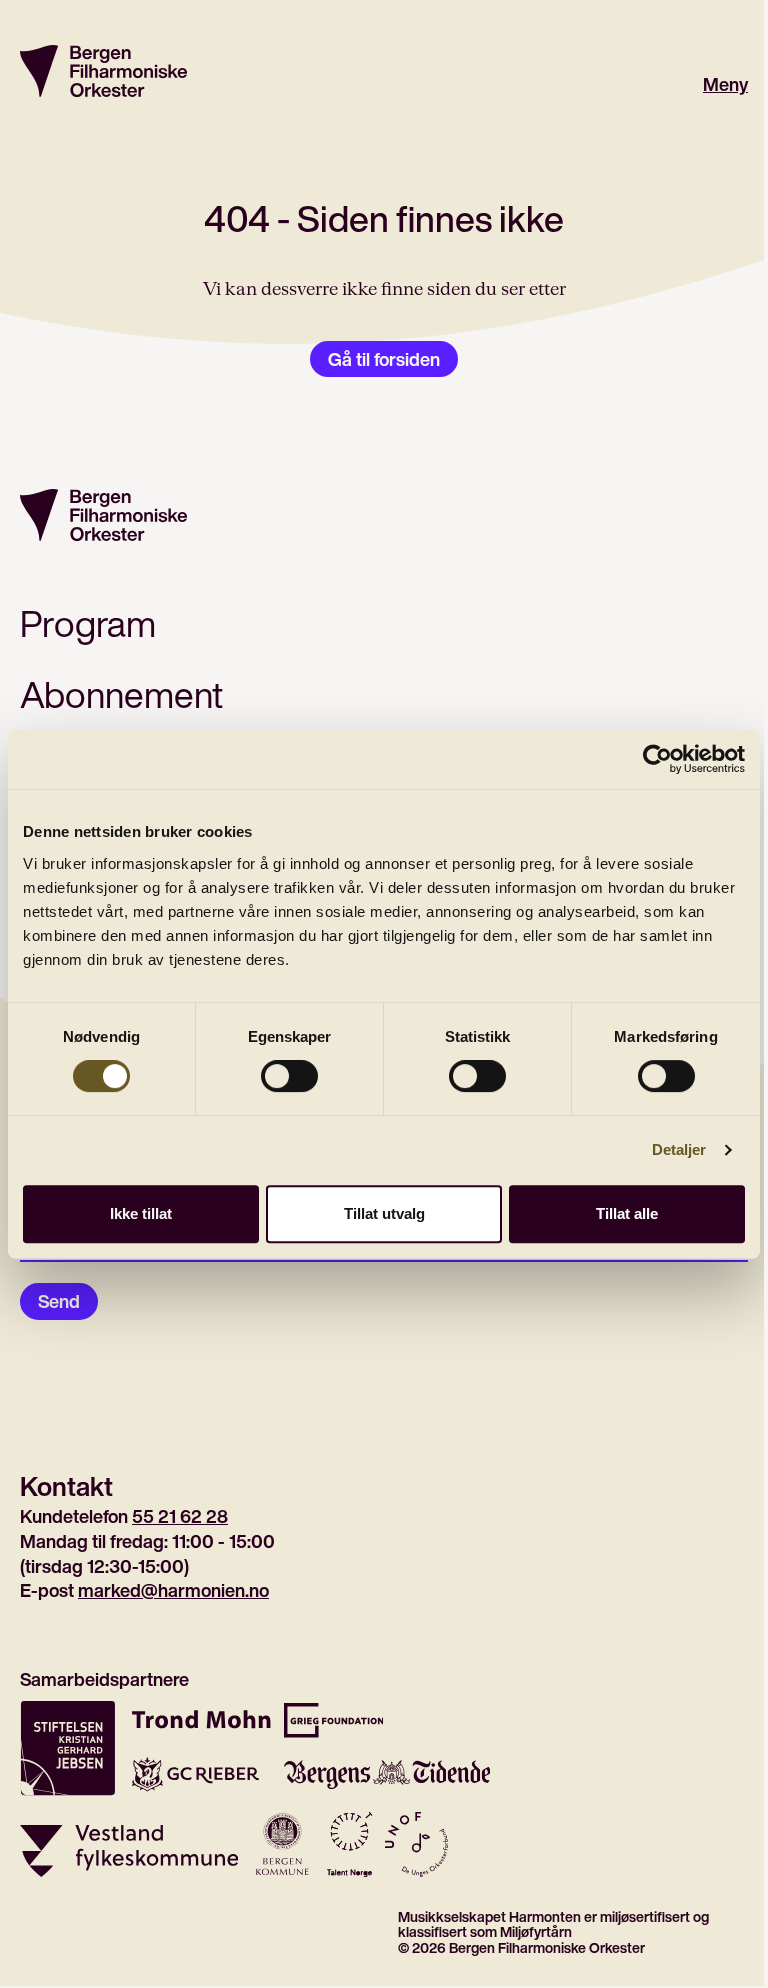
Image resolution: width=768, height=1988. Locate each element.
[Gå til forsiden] (103, 71)
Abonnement (121, 694)
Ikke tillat (141, 1213)
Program (88, 623)
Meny (725, 84)
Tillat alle (627, 1213)
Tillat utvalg (384, 1213)
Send (59, 1301)
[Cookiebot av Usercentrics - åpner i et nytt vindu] (657, 759)
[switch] (289, 1076)
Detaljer (679, 1149)
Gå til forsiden (384, 359)
